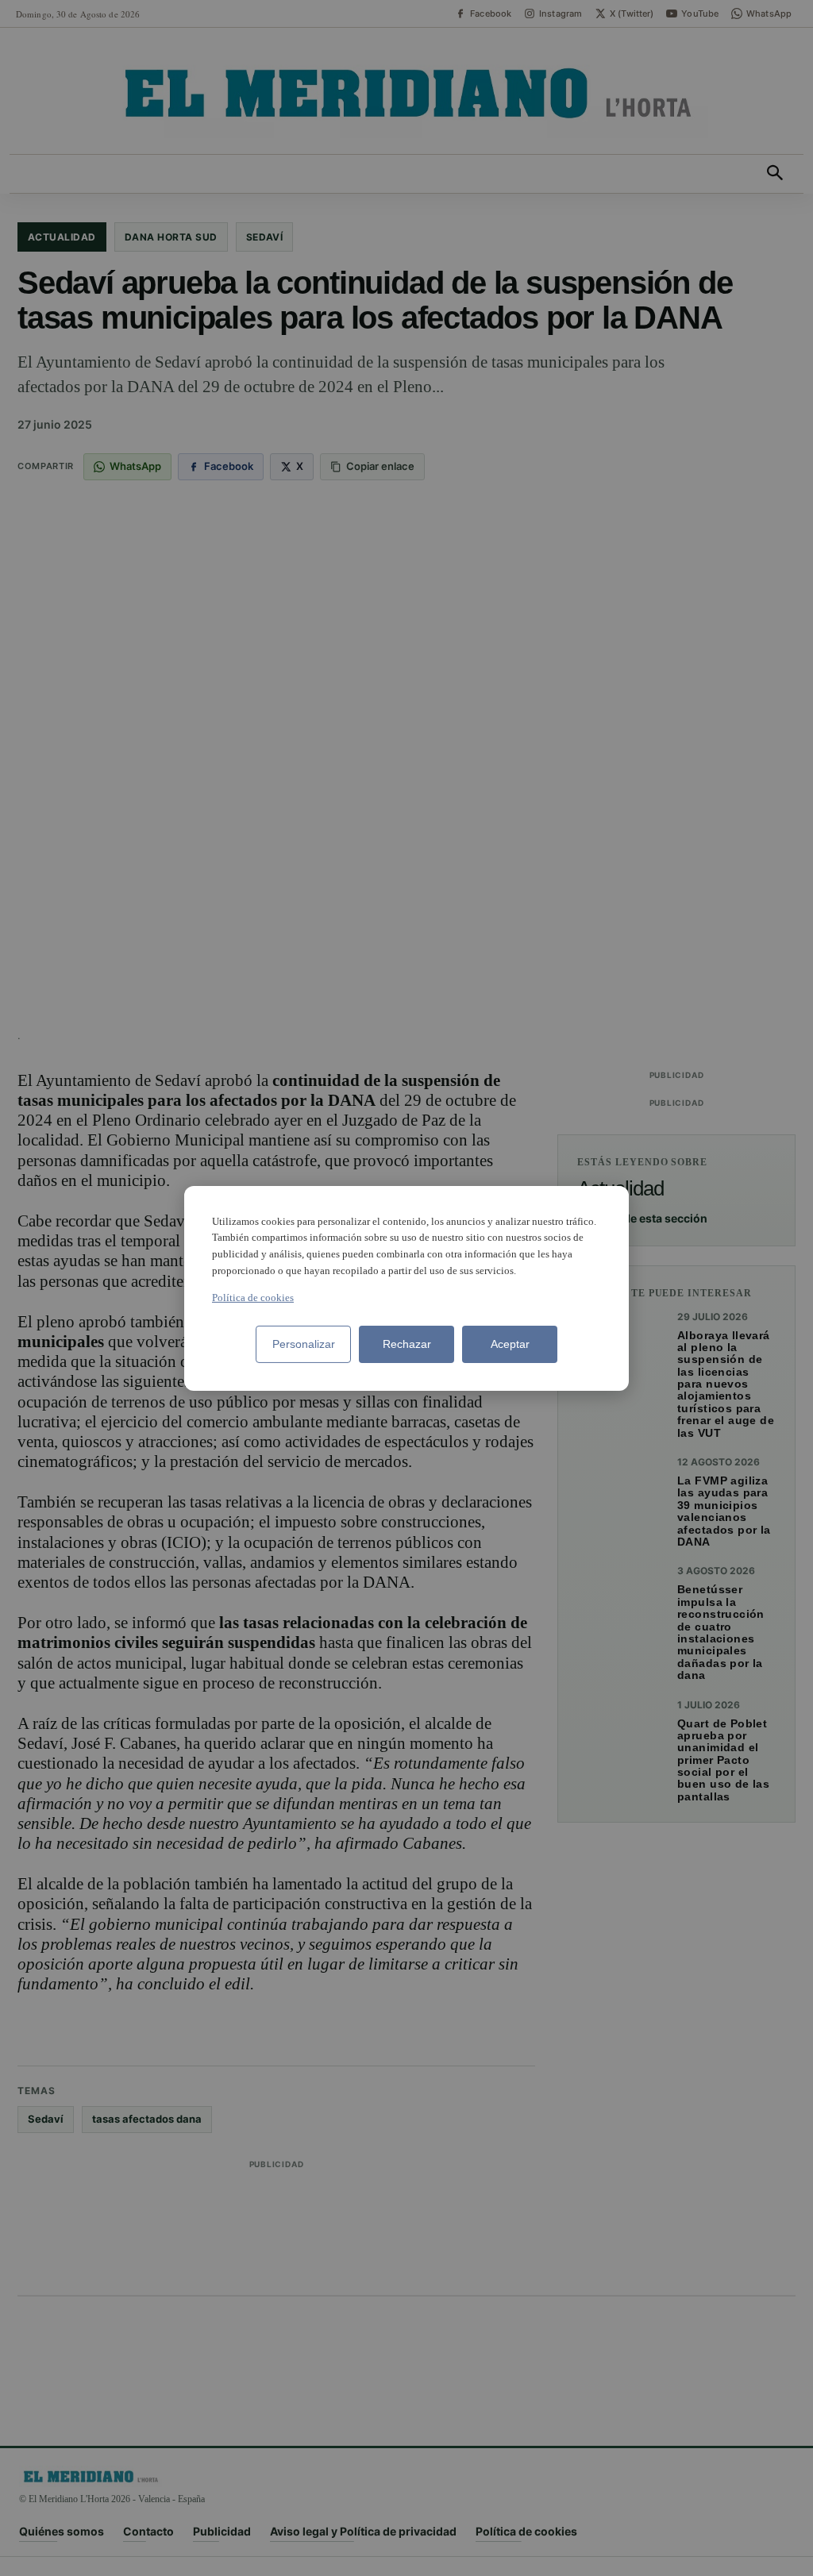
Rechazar (407, 1344)
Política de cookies (253, 1298)
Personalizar (304, 1344)
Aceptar (510, 1344)
